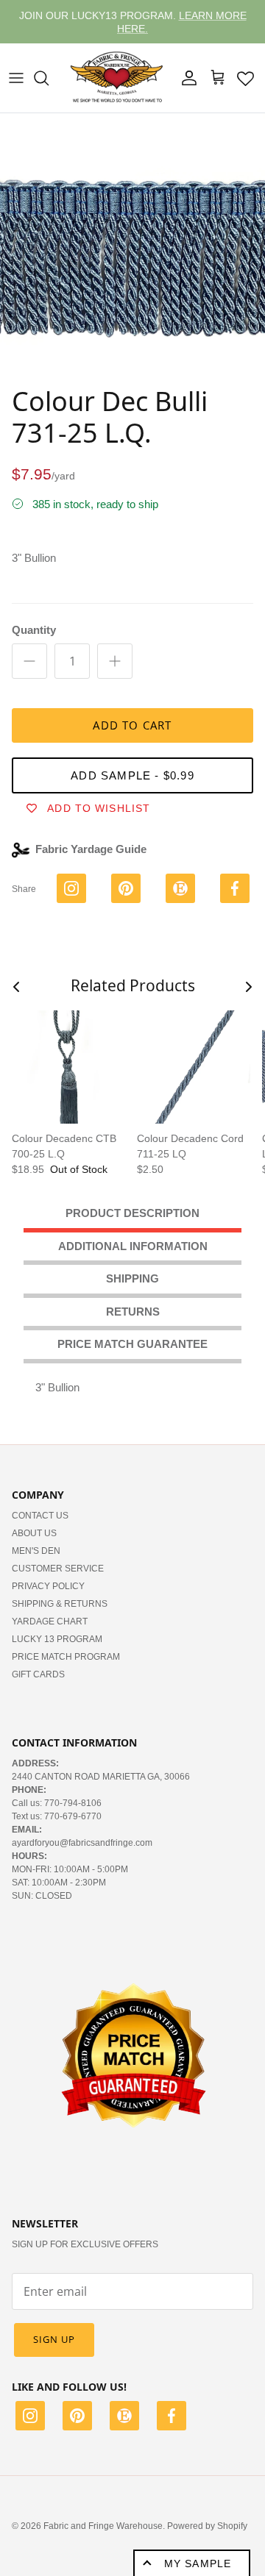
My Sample (198, 2563)
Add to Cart (132, 725)
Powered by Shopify (207, 2526)
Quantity (34, 630)
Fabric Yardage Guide (91, 849)
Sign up (54, 2339)
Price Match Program (66, 1657)
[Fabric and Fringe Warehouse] (117, 78)
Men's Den (36, 1551)
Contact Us (40, 1516)
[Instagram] (30, 2418)
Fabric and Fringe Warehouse (103, 2526)
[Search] (49, 78)
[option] (132, 246)
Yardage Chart (50, 1621)
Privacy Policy (48, 1586)
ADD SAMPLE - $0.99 (132, 775)
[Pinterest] (77, 2418)
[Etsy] (124, 2418)
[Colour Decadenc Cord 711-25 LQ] (194, 1067)
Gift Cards (38, 1674)
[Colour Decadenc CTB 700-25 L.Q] (68, 1067)
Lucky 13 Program (57, 1639)
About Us (34, 1533)
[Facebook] (172, 2418)
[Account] (185, 78)
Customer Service (58, 1569)
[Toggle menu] (16, 78)
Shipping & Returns (60, 1604)
